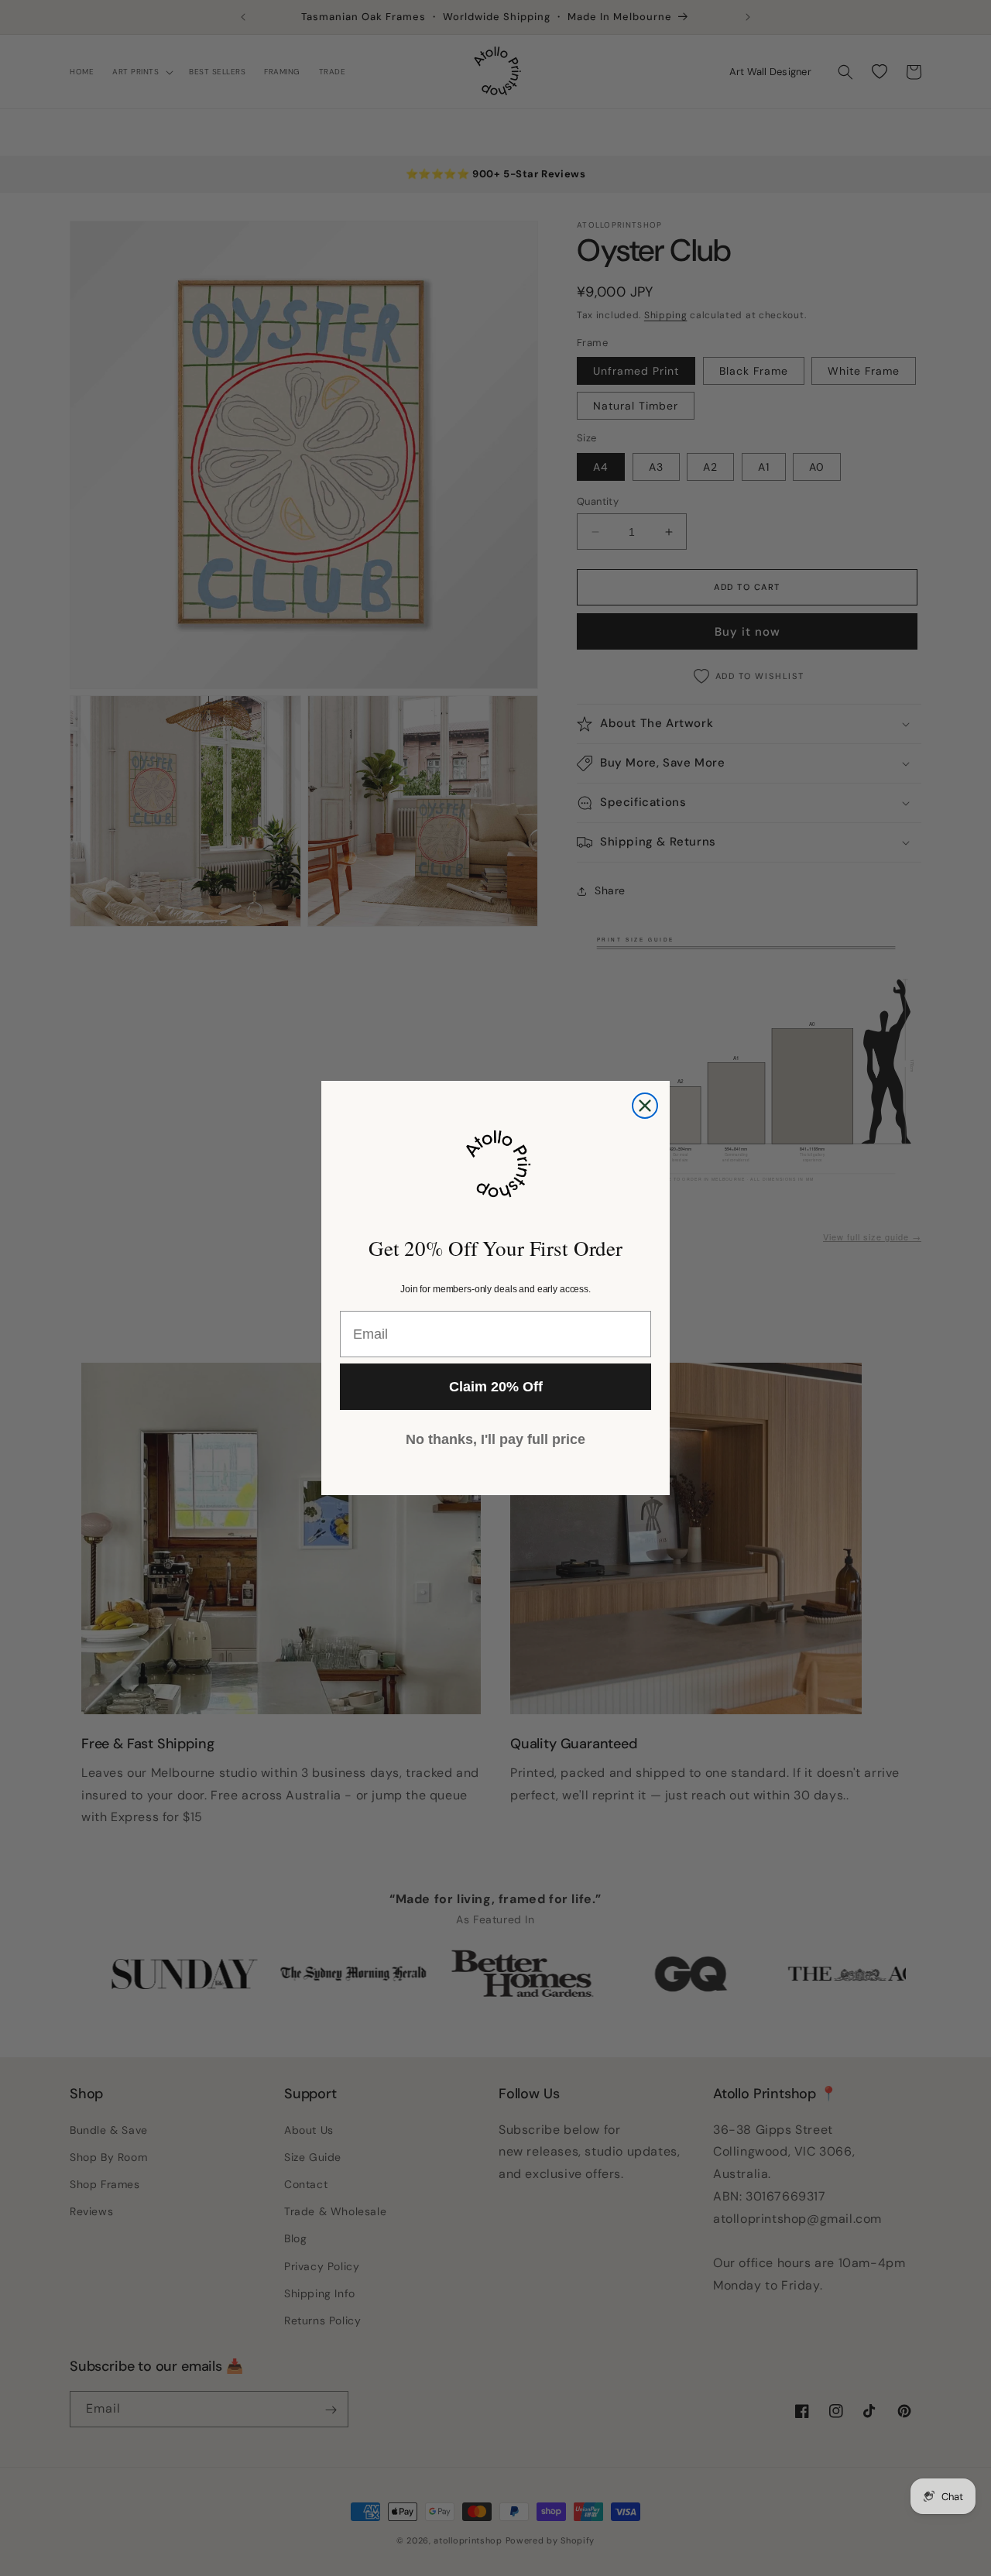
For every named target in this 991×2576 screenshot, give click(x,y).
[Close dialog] (645, 1106)
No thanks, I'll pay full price (495, 1439)
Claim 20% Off (496, 1387)
